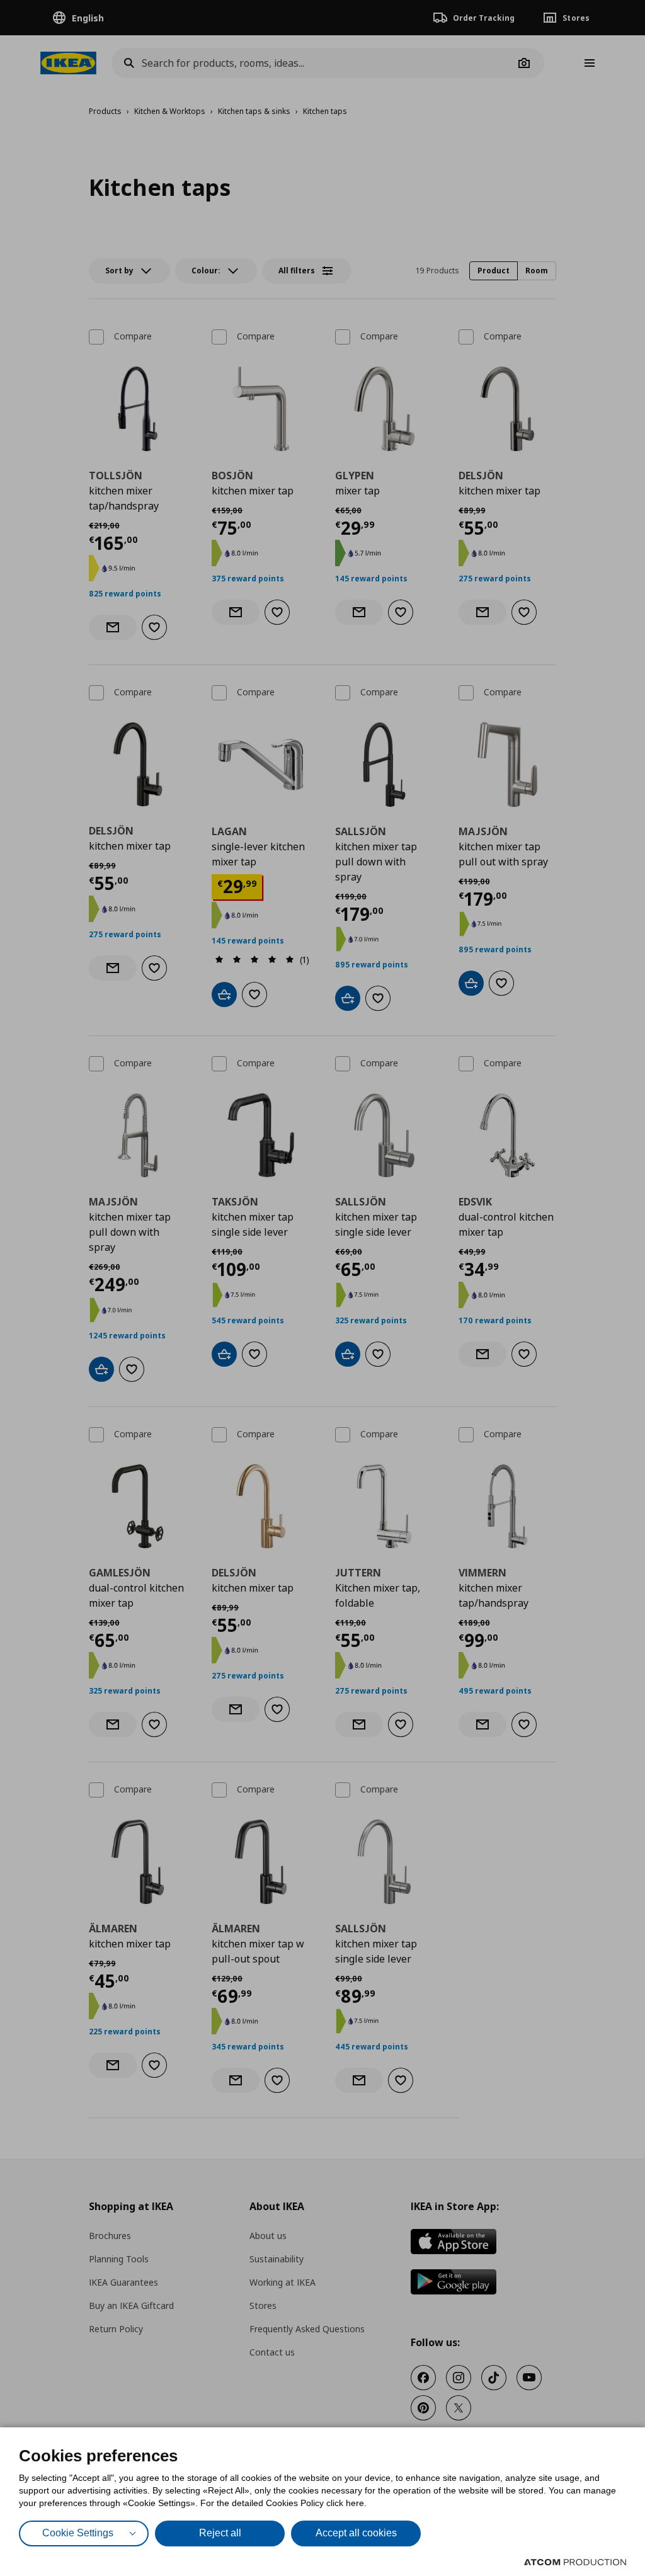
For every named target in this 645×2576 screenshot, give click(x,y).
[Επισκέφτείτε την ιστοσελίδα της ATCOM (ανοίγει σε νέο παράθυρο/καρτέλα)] (575, 2562)
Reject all (220, 2533)
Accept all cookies (356, 2533)
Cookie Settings (78, 2533)
